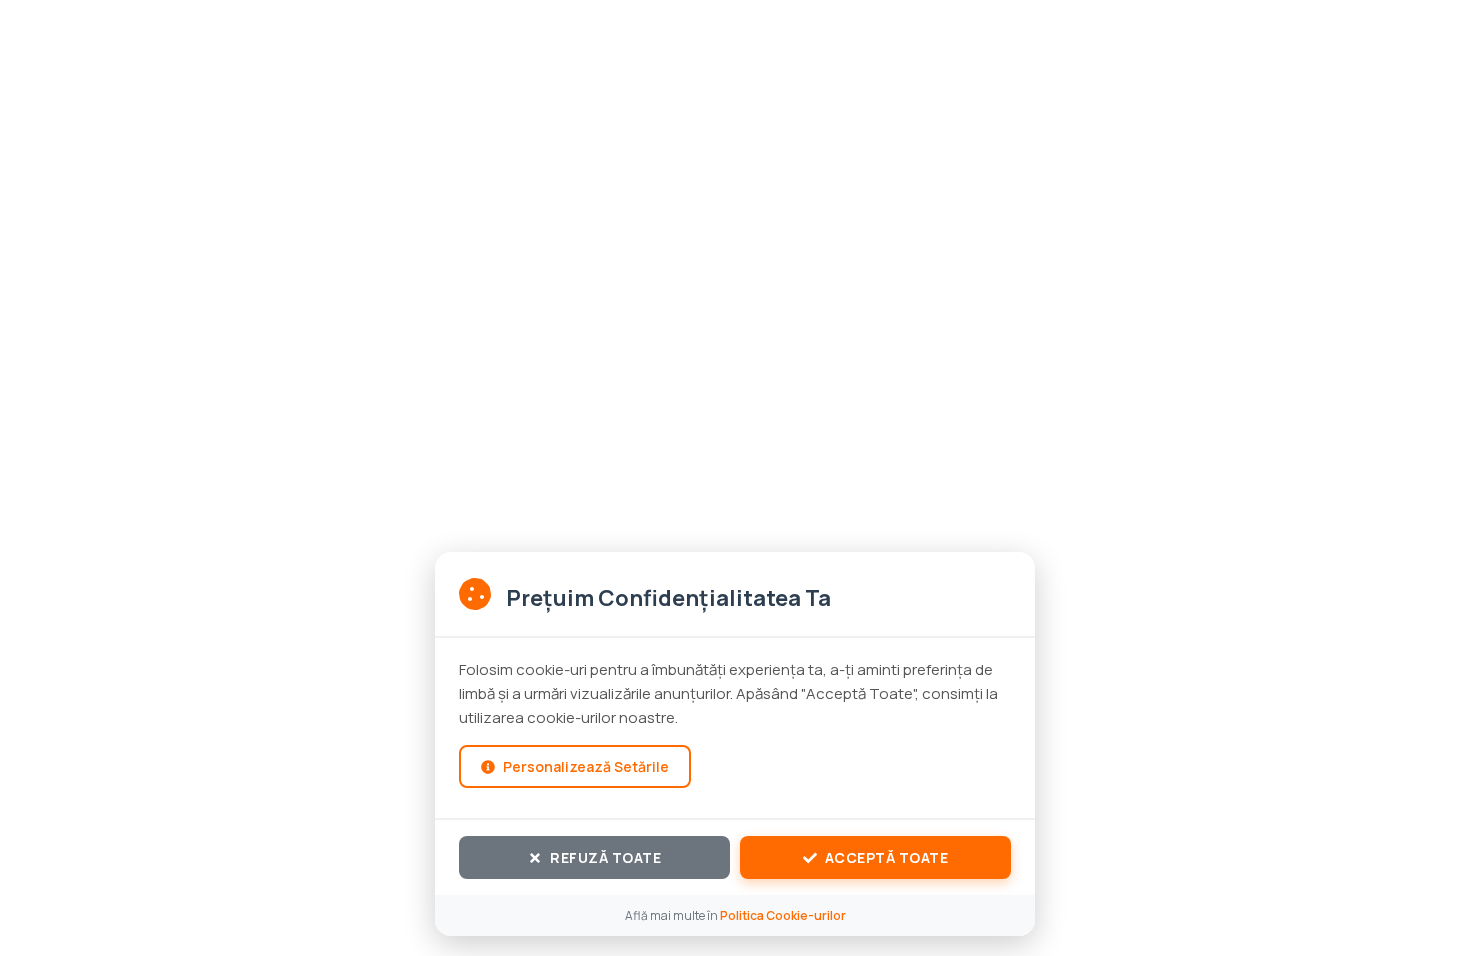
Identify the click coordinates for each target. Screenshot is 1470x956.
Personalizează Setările (586, 766)
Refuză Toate (605, 857)
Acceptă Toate (887, 857)
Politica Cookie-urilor (783, 915)
